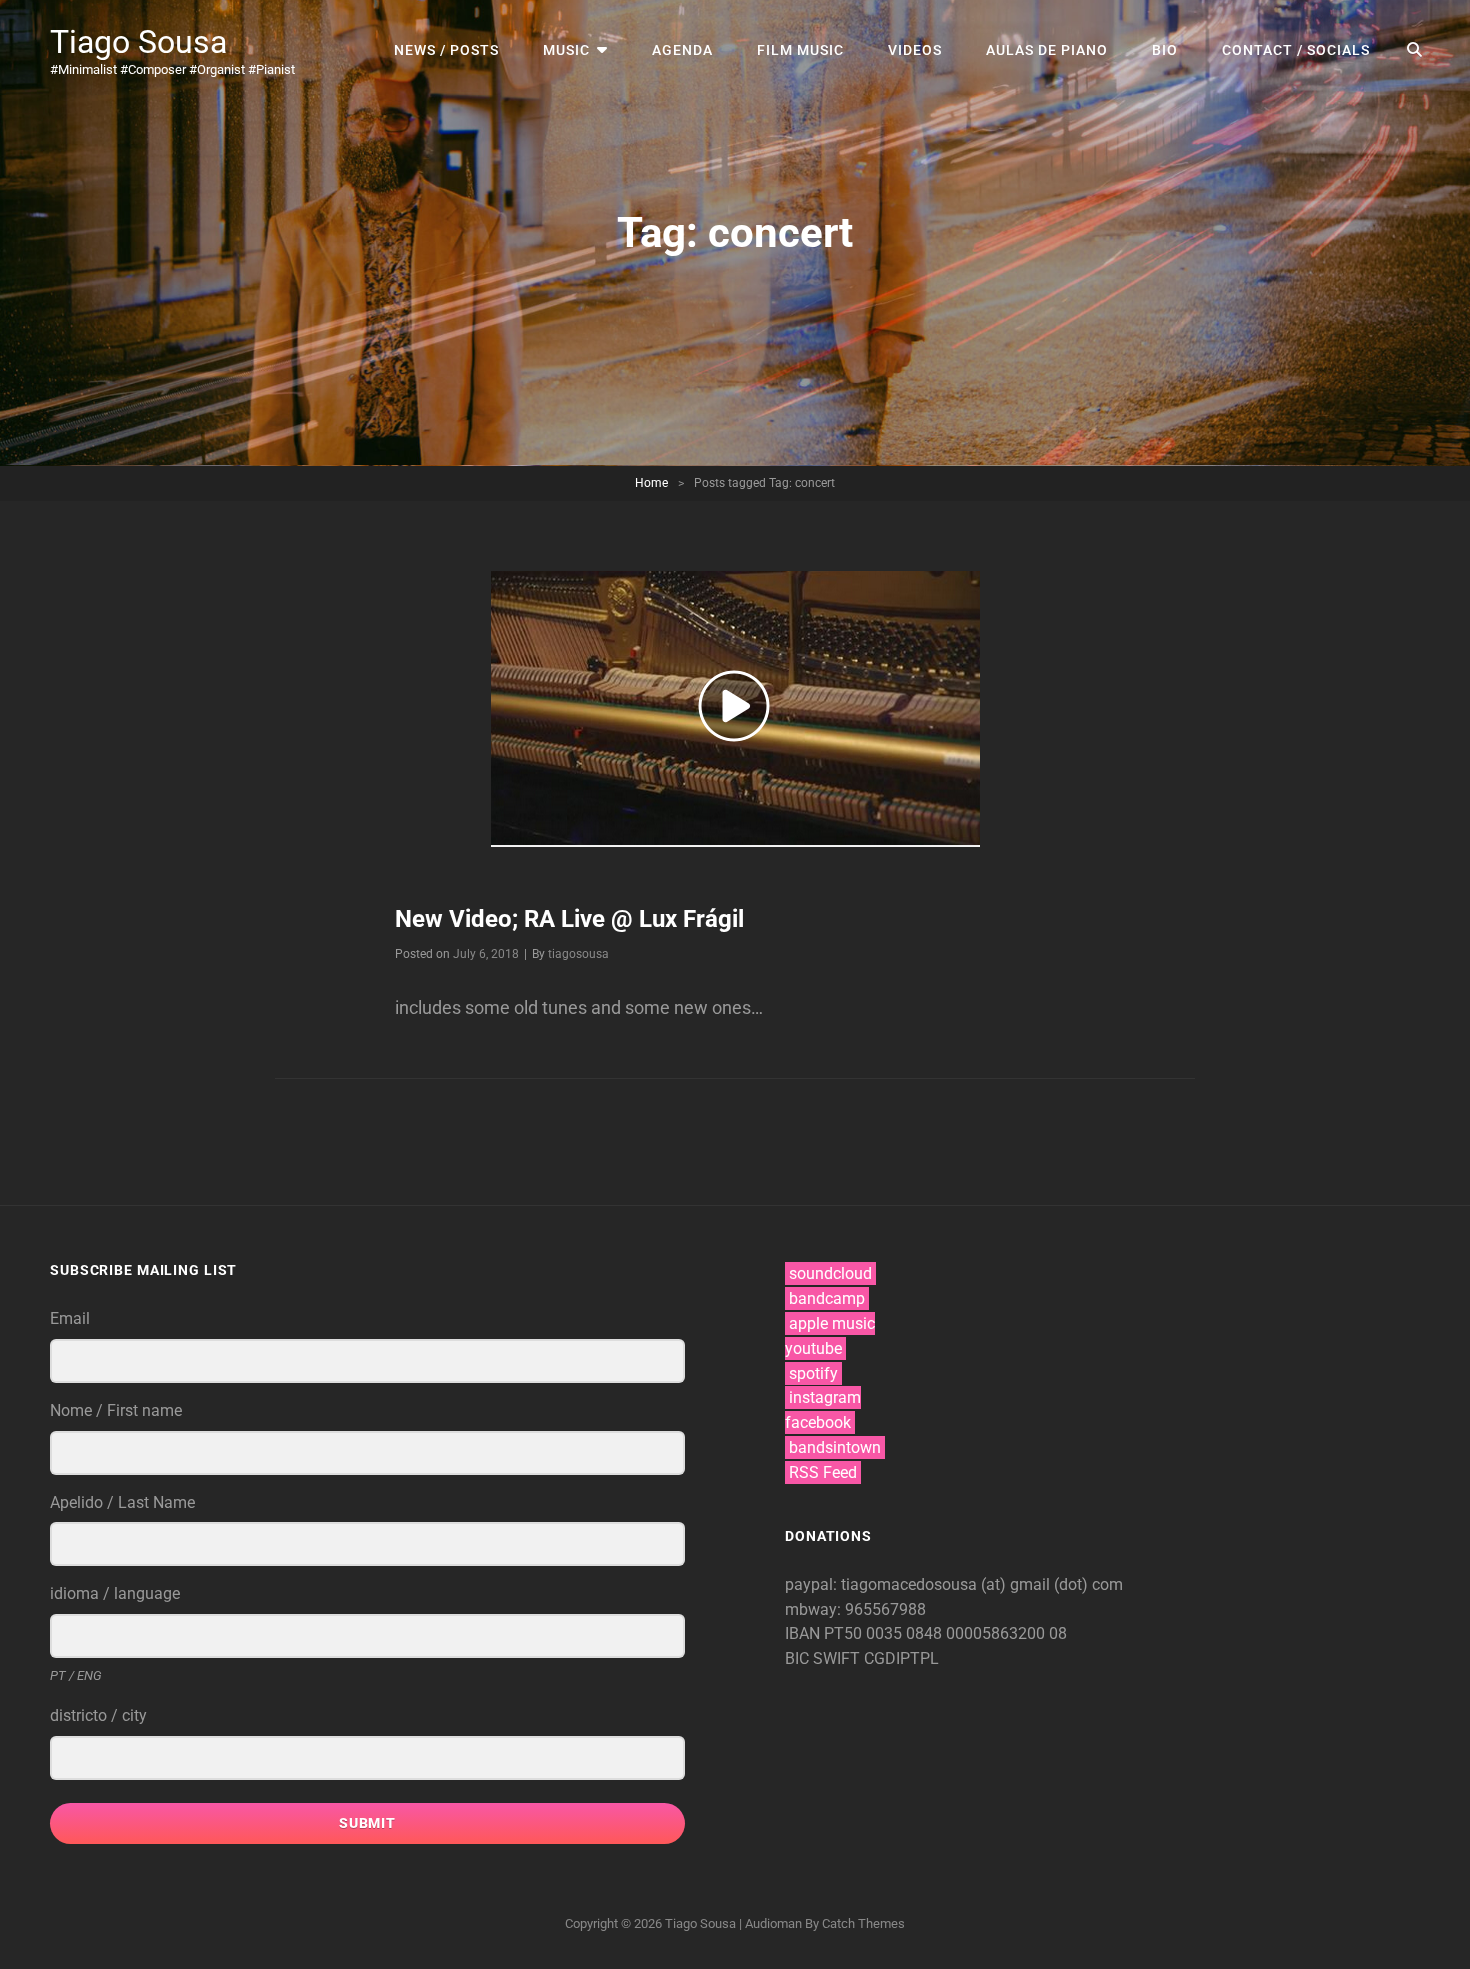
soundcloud (830, 1273)
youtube (813, 1348)
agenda (682, 50)
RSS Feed (823, 1472)
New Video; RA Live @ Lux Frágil (569, 919)
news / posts (446, 50)
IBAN (804, 1633)
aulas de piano (1047, 50)
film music (800, 50)
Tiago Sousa (138, 42)
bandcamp (827, 1298)
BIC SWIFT (824, 1658)
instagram (825, 1397)
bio (1165, 50)
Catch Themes (863, 1923)
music (566, 50)
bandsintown (835, 1447)
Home (651, 483)
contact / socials (1296, 50)
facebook (818, 1422)
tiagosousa (578, 954)
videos (915, 50)
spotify (813, 1373)
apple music (832, 1323)
